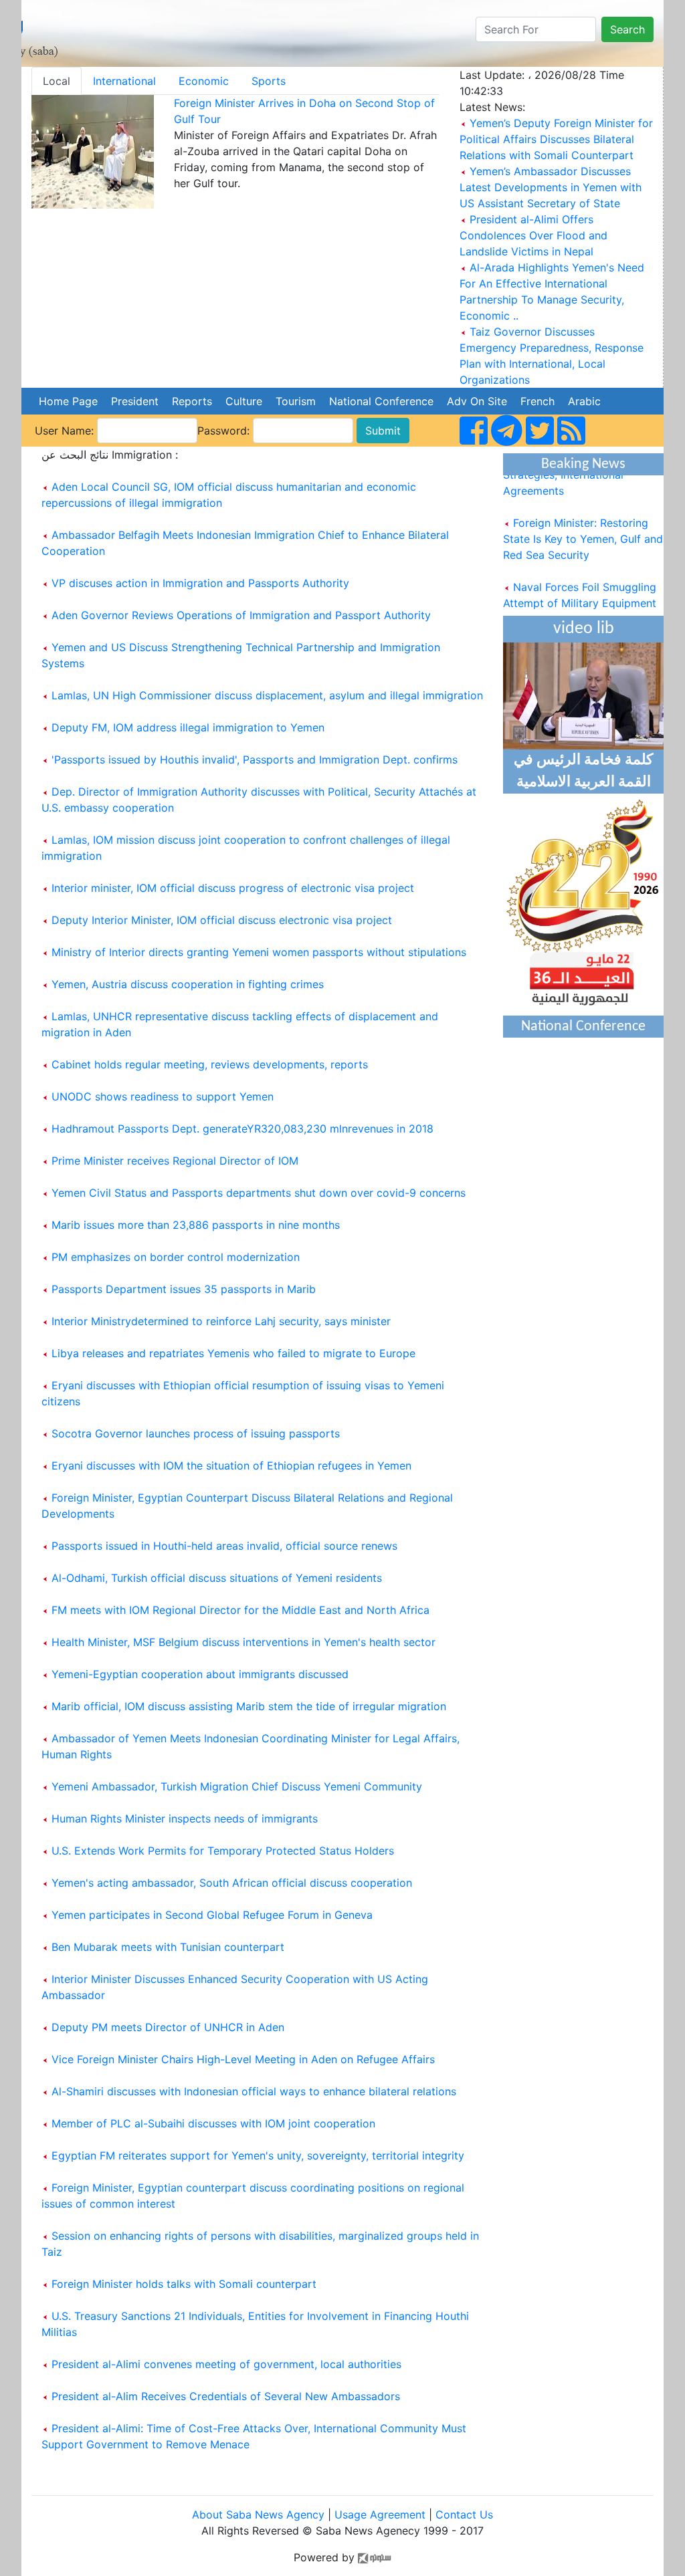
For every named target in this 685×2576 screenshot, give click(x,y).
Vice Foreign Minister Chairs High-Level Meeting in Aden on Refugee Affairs (243, 2059)
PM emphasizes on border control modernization (176, 1257)
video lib (584, 629)
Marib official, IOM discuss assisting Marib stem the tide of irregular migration (249, 1706)
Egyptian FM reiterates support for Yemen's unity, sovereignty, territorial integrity (258, 2155)
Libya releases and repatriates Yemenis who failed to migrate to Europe (233, 1353)
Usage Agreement (380, 2514)
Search (627, 29)
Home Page (68, 401)
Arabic (584, 401)
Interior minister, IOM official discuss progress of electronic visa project (233, 888)
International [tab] (124, 81)
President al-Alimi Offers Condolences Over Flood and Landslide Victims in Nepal (533, 235)
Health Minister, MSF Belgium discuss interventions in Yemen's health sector (243, 1642)
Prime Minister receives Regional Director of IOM (175, 1161)
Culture (244, 401)
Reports (192, 401)
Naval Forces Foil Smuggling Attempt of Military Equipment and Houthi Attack (580, 592)
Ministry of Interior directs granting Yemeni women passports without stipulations (259, 952)
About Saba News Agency (260, 2514)
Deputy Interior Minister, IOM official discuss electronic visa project (222, 920)
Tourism (296, 401)
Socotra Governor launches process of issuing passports (196, 1433)
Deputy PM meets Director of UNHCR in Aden (168, 2027)
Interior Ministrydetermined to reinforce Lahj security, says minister (221, 1321)
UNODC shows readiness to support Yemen (163, 1096)
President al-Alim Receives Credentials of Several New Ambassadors (226, 2396)
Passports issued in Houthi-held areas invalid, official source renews (224, 1546)
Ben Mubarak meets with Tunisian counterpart (168, 1947)
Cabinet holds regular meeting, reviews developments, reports (210, 1064)
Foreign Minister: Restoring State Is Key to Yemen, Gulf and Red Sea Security (583, 528)
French (537, 401)
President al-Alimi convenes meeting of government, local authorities (226, 2364)
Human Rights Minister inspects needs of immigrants (185, 1819)
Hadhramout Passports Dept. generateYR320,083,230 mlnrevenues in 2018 (242, 1129)
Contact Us (464, 2514)
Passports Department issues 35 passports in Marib (184, 1289)
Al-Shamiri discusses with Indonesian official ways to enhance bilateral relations (254, 2091)
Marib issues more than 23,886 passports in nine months (196, 1225)
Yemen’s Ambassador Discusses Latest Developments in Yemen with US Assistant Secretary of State (551, 187)
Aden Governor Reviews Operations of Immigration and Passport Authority (241, 615)
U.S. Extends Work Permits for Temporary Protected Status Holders (223, 1851)
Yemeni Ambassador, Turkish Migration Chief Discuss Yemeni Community (237, 1786)
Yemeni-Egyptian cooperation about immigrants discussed (200, 1674)
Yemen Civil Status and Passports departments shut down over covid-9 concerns (259, 1193)
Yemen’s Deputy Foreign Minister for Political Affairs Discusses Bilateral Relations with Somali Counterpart (556, 139)
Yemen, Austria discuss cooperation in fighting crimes (188, 984)
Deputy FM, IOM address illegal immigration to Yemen (188, 727)
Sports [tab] (269, 81)
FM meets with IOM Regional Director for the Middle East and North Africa (240, 1610)
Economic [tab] (204, 81)
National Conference (381, 401)
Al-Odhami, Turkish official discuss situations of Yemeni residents (217, 1578)
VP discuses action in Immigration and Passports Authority (200, 583)
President (135, 401)
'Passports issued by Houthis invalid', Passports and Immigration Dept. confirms (255, 759)
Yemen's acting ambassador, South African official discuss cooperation (232, 1883)
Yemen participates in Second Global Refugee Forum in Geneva (212, 1915)
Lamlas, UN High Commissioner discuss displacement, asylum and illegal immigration (267, 695)
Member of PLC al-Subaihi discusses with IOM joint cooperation (213, 2123)
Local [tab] (57, 81)
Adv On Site (477, 401)
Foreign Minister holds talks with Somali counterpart (184, 2284)
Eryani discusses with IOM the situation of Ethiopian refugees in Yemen (231, 1466)
